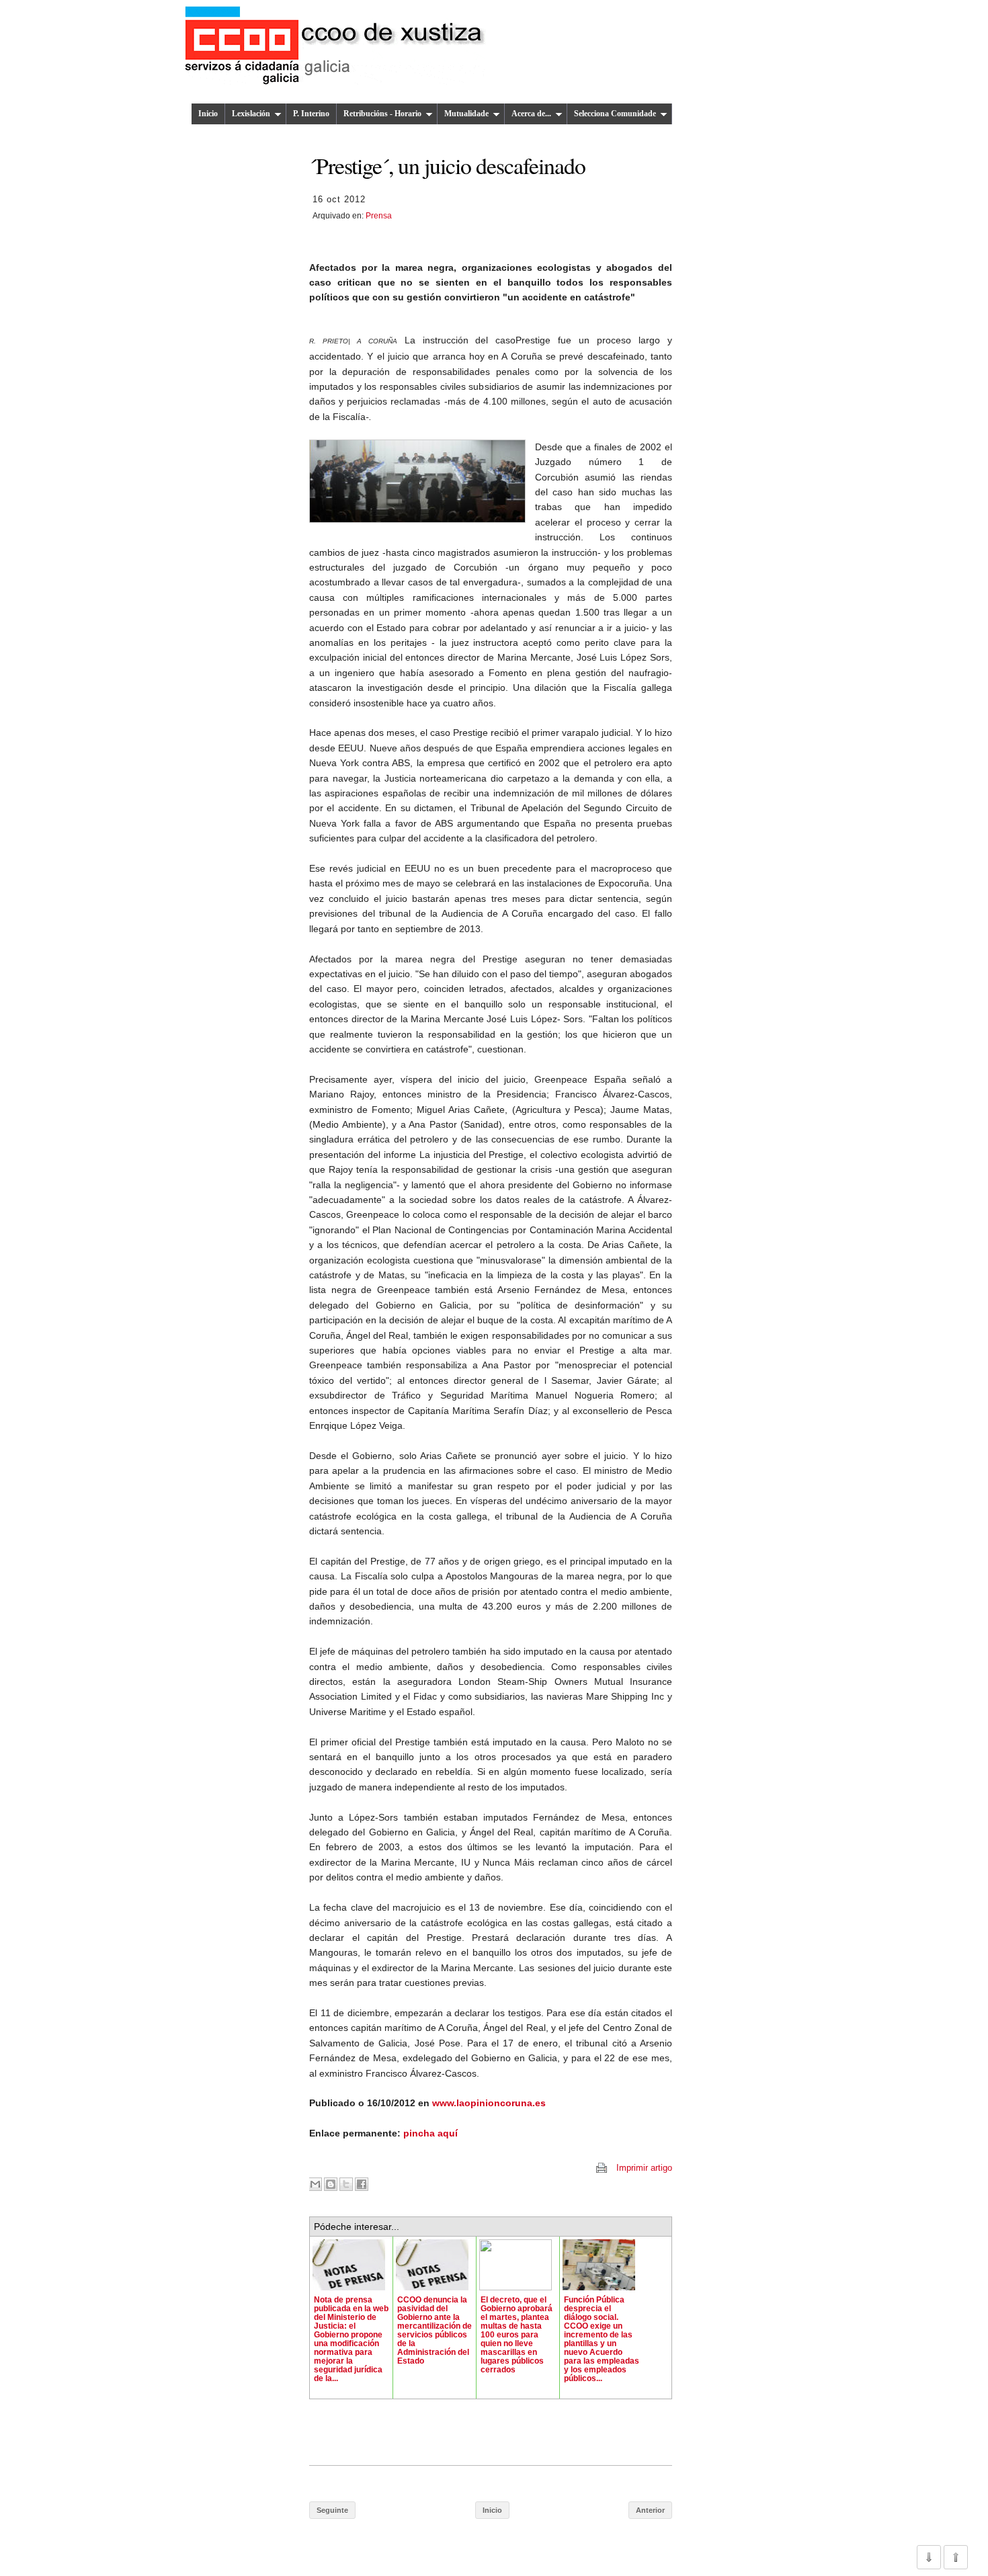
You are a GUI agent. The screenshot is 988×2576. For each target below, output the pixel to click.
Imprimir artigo (644, 2168)
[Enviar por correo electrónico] (315, 2184)
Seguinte (332, 2510)
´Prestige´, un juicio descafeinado (447, 165)
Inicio (208, 114)
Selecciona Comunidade (615, 114)
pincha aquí (430, 2133)
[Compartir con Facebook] (362, 2184)
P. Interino (311, 114)
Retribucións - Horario (382, 114)
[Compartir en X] (346, 2184)
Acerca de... (531, 114)
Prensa (379, 216)
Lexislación (251, 114)
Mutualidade (466, 114)
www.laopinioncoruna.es (489, 2103)
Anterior (650, 2510)
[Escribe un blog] (331, 2184)
